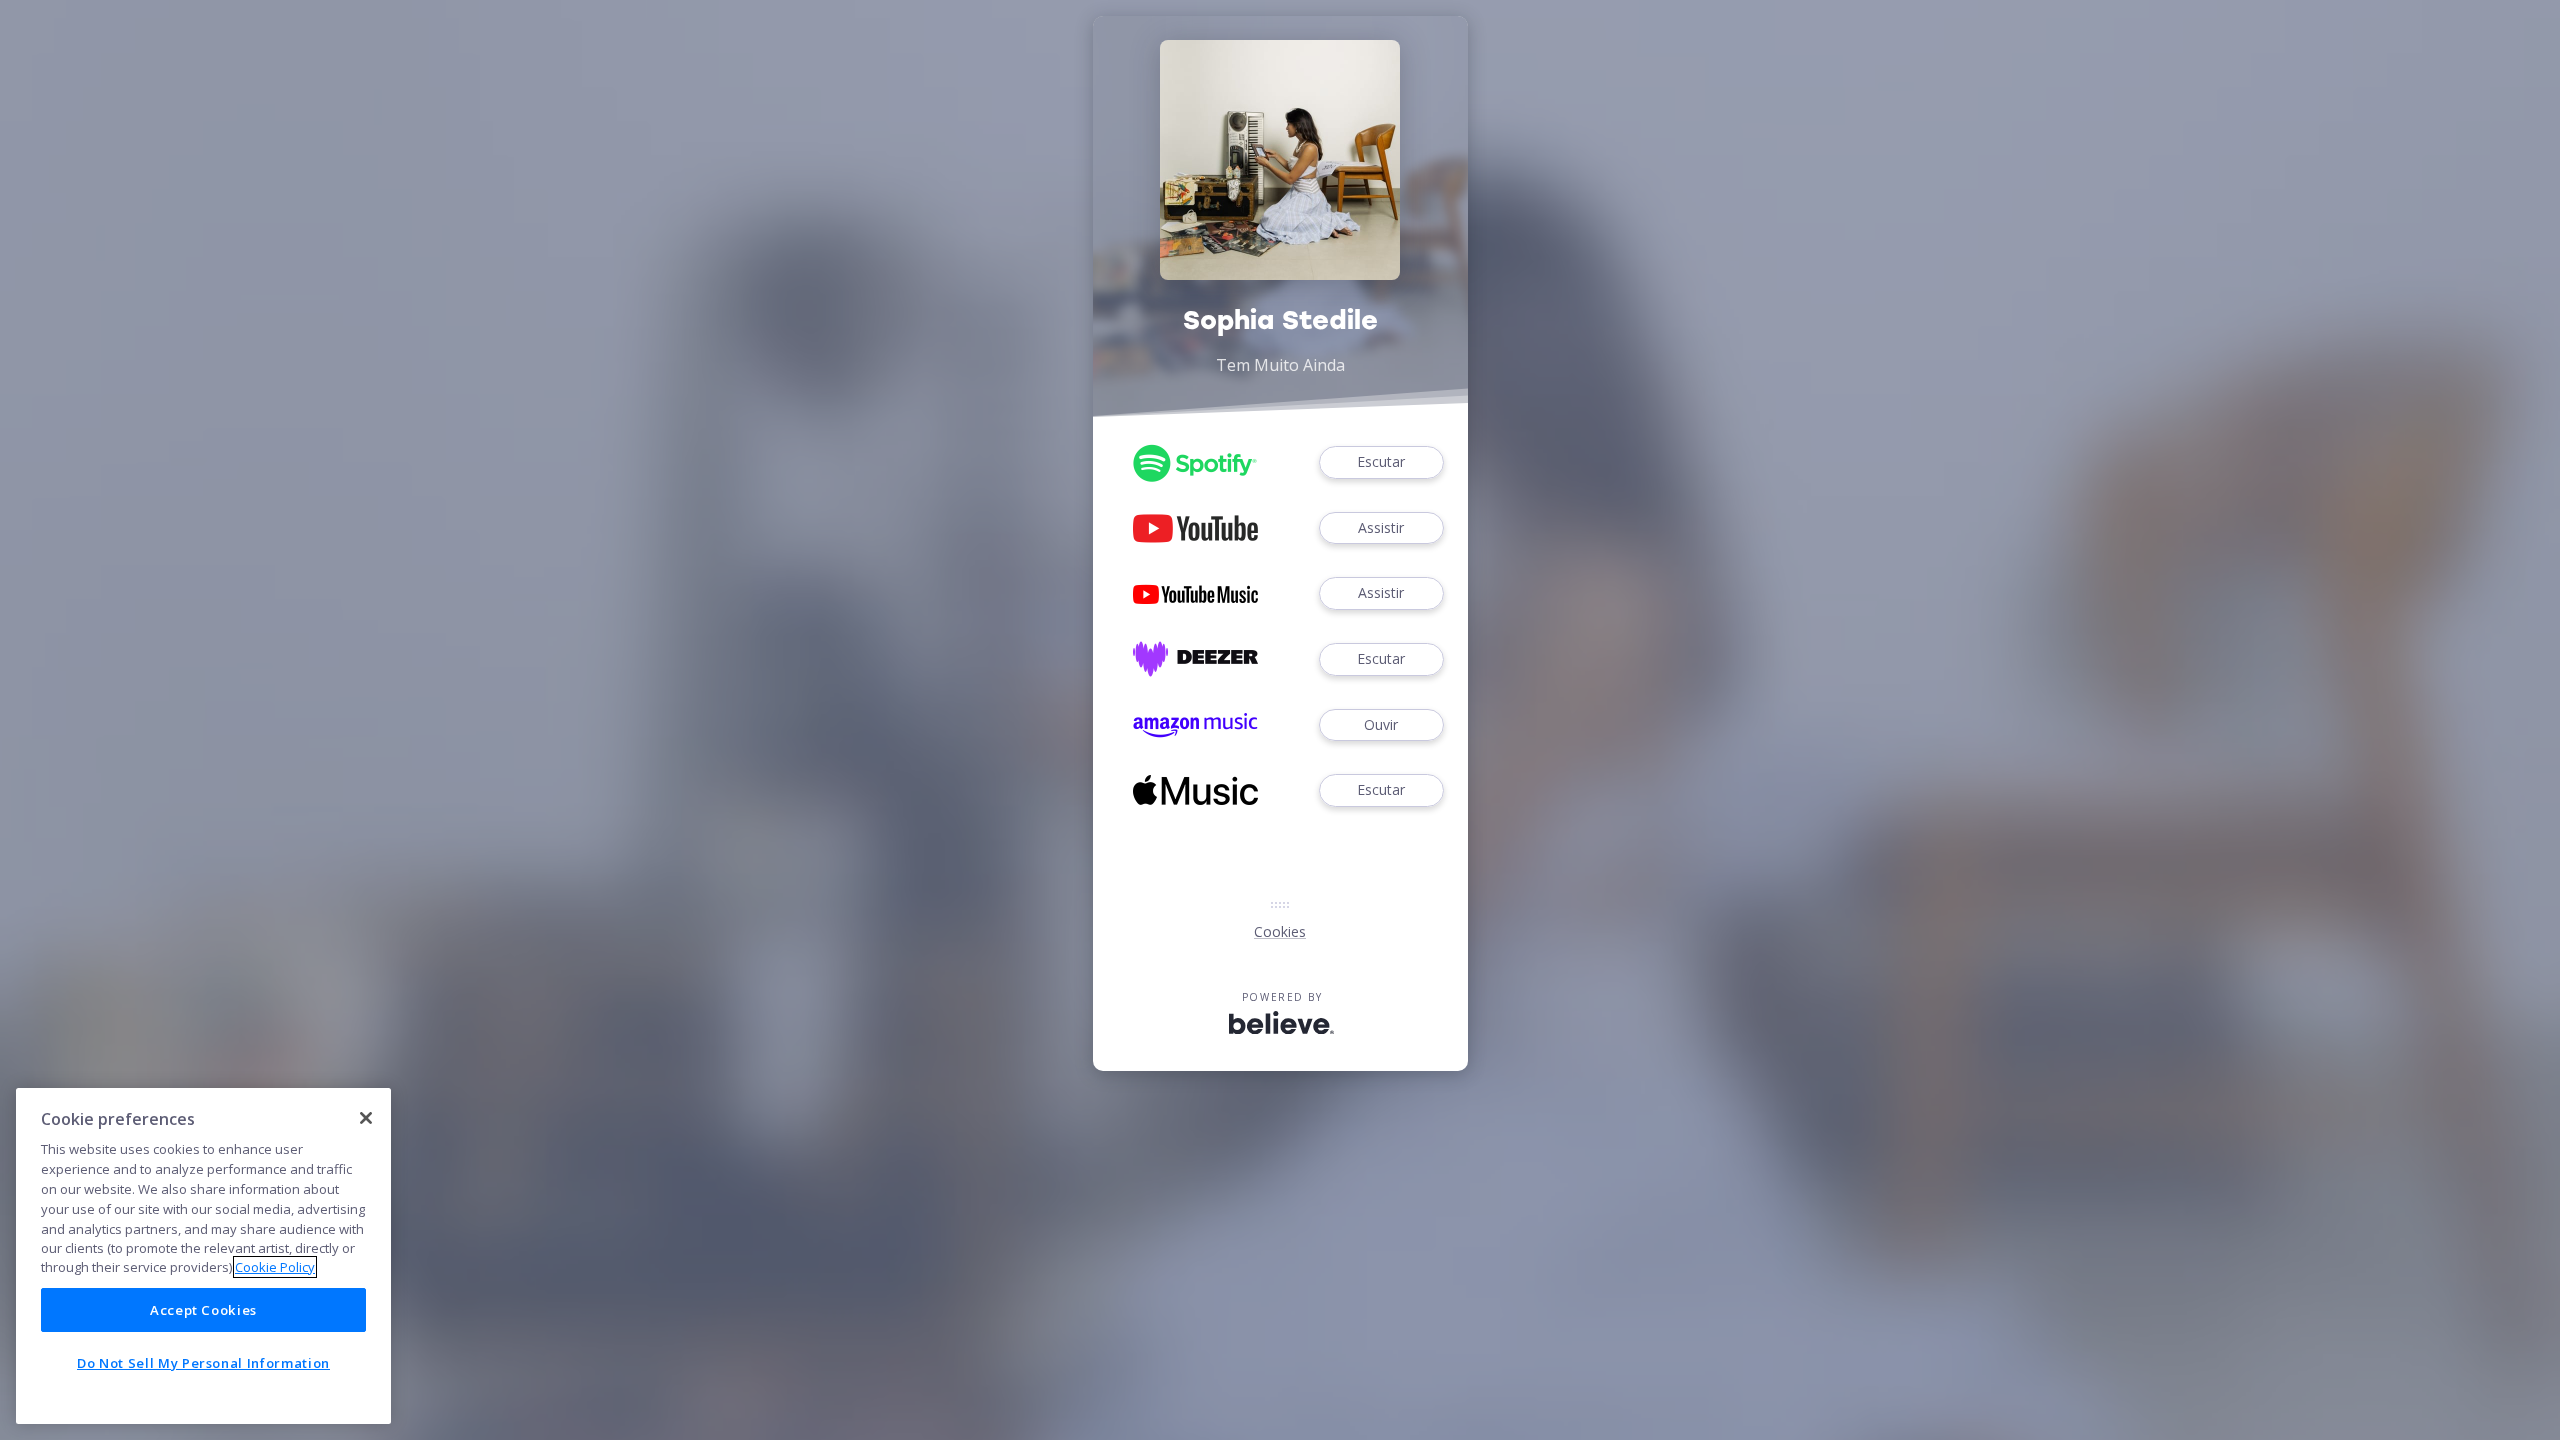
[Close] (366, 1118)
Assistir (1381, 527)
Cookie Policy (275, 1267)
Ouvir (1381, 724)
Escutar (1381, 461)
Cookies (1280, 931)
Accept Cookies (203, 1310)
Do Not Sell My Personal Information (203, 1363)
